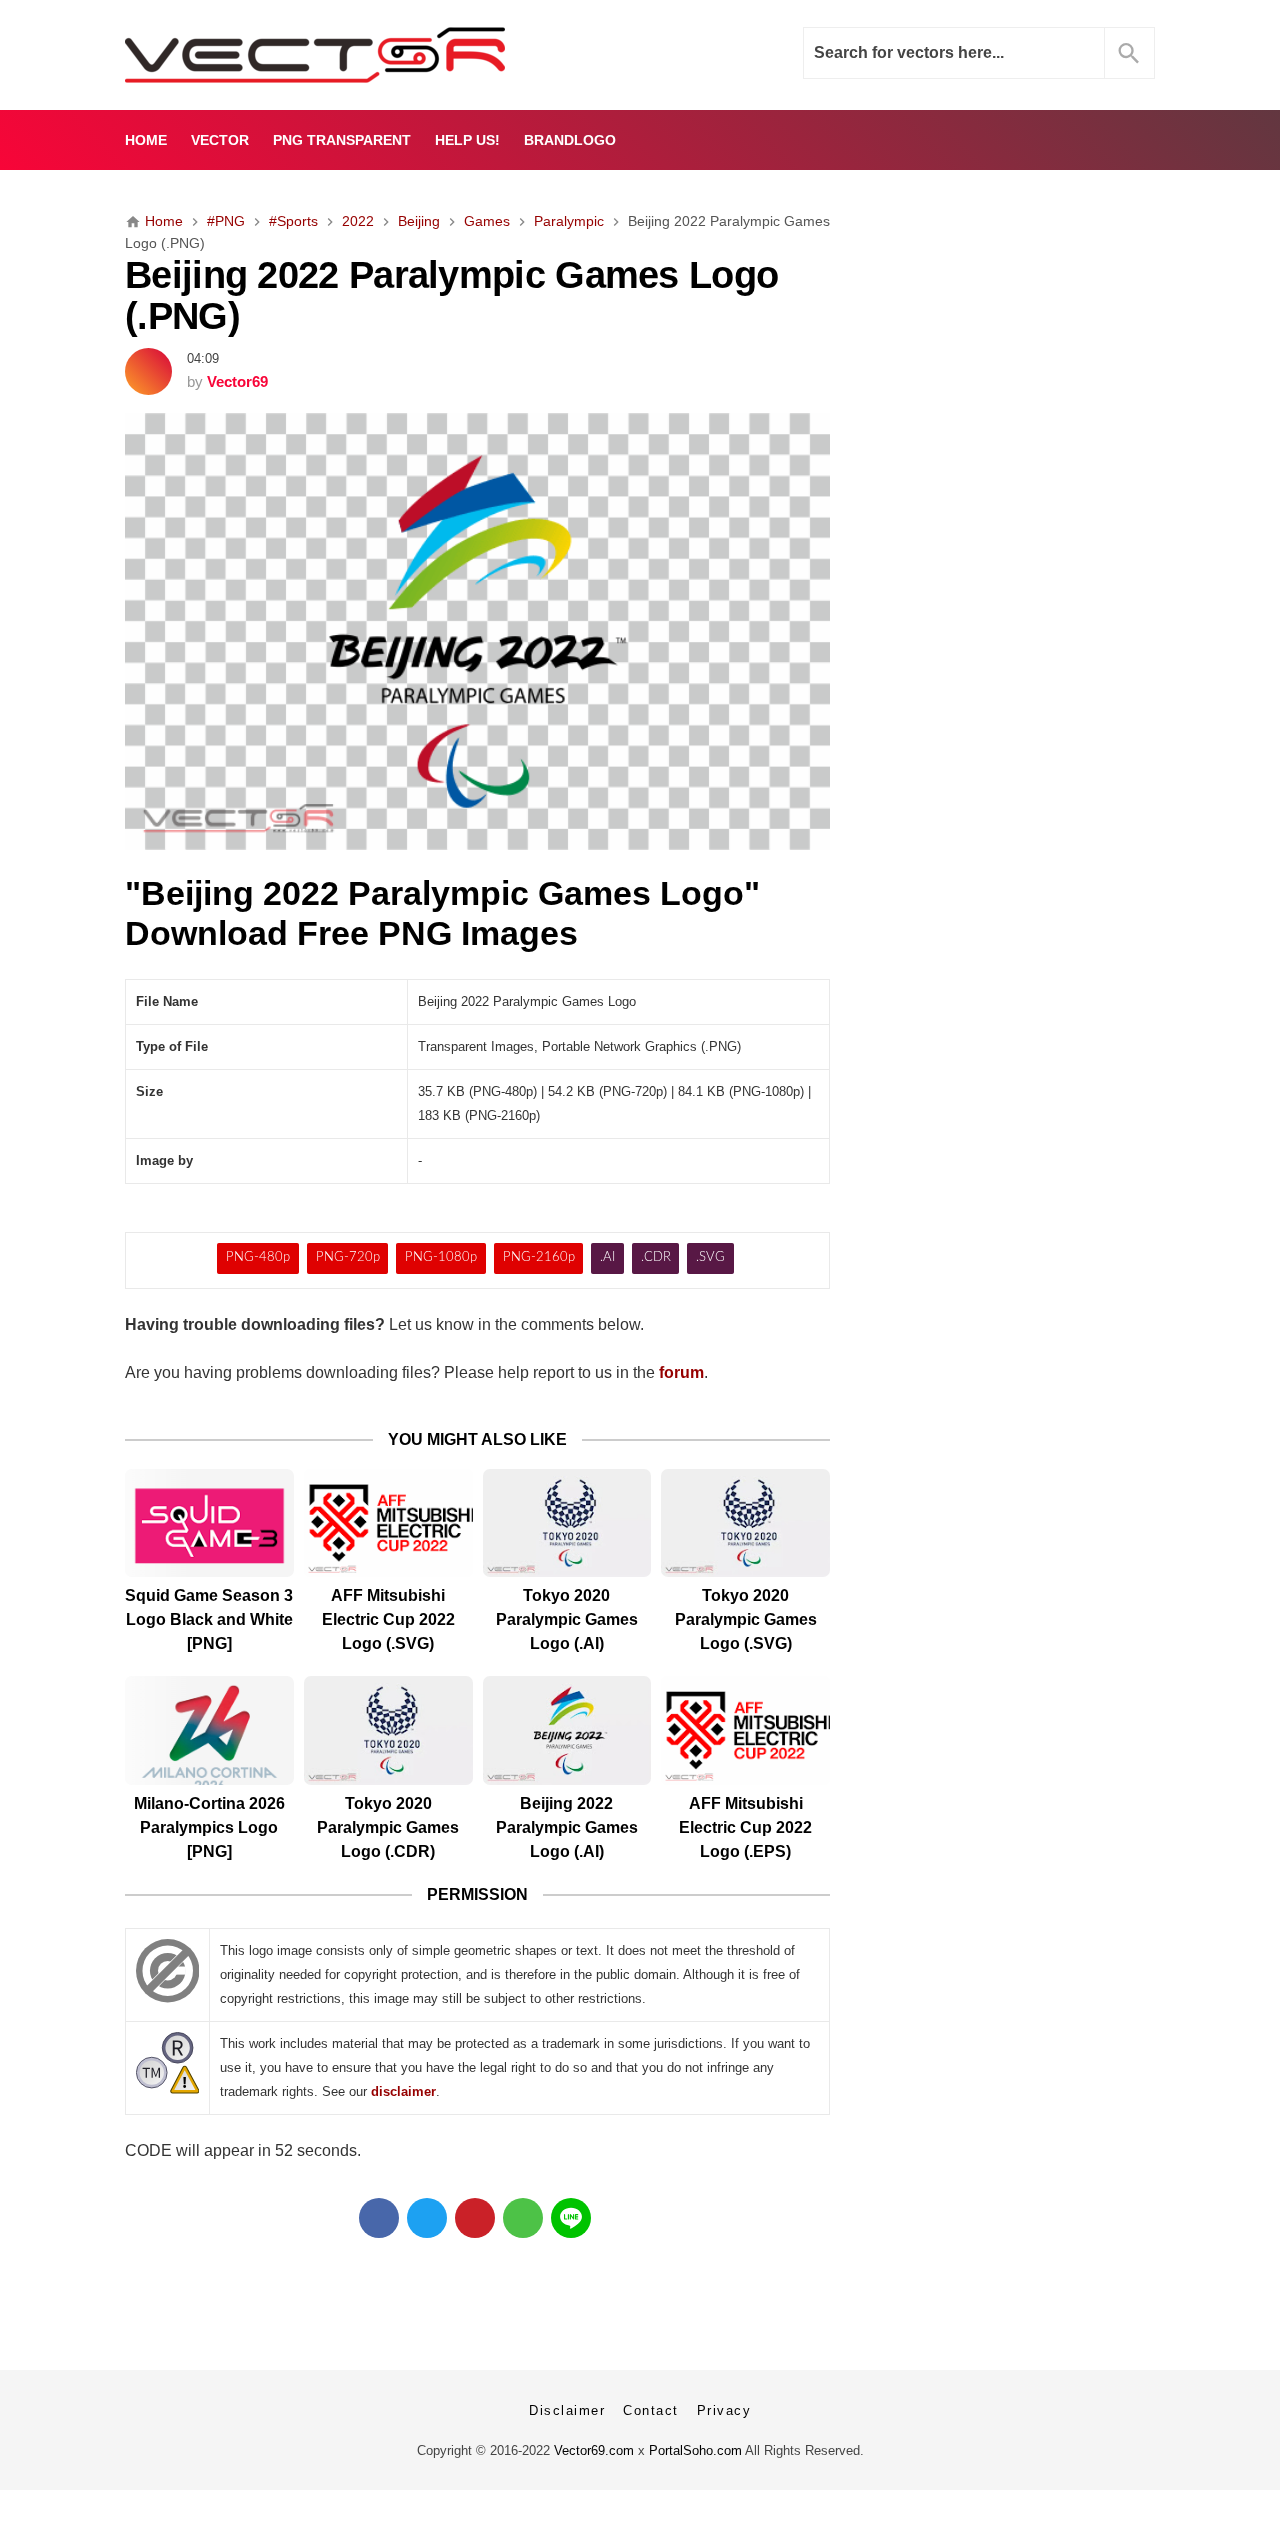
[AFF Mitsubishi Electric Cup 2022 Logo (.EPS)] (745, 1730)
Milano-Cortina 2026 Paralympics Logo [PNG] (209, 1827)
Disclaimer (567, 2410)
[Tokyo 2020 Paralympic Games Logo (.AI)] (567, 1523)
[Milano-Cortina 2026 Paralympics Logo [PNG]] (209, 1730)
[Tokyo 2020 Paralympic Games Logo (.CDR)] (388, 1730)
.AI (607, 1257)
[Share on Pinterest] (475, 2218)
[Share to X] (427, 2218)
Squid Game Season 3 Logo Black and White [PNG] (209, 1619)
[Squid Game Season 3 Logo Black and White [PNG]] (209, 1523)
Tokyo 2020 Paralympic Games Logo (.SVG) (746, 1619)
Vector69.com (594, 2450)
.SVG (710, 1257)
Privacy (724, 2410)
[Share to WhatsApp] (523, 2218)
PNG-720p (348, 1257)
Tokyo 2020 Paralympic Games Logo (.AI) (567, 1619)
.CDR (656, 1257)
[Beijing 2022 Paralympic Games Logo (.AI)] (567, 1730)
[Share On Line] (571, 2218)
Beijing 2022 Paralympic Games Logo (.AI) (567, 1827)
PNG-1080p (441, 1257)
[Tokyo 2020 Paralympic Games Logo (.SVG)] (745, 1523)
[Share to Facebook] (379, 2218)
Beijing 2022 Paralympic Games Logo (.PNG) (451, 295)
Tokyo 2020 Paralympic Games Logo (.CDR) (388, 1827)
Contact (651, 2410)
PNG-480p (258, 1257)
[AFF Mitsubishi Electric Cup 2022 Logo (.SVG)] (388, 1523)
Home (146, 140)
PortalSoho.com (695, 2450)
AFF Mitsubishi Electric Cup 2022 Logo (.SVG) (388, 1619)
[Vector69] (377, 55)
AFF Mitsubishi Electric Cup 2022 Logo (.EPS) (745, 1827)
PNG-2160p (539, 1257)
